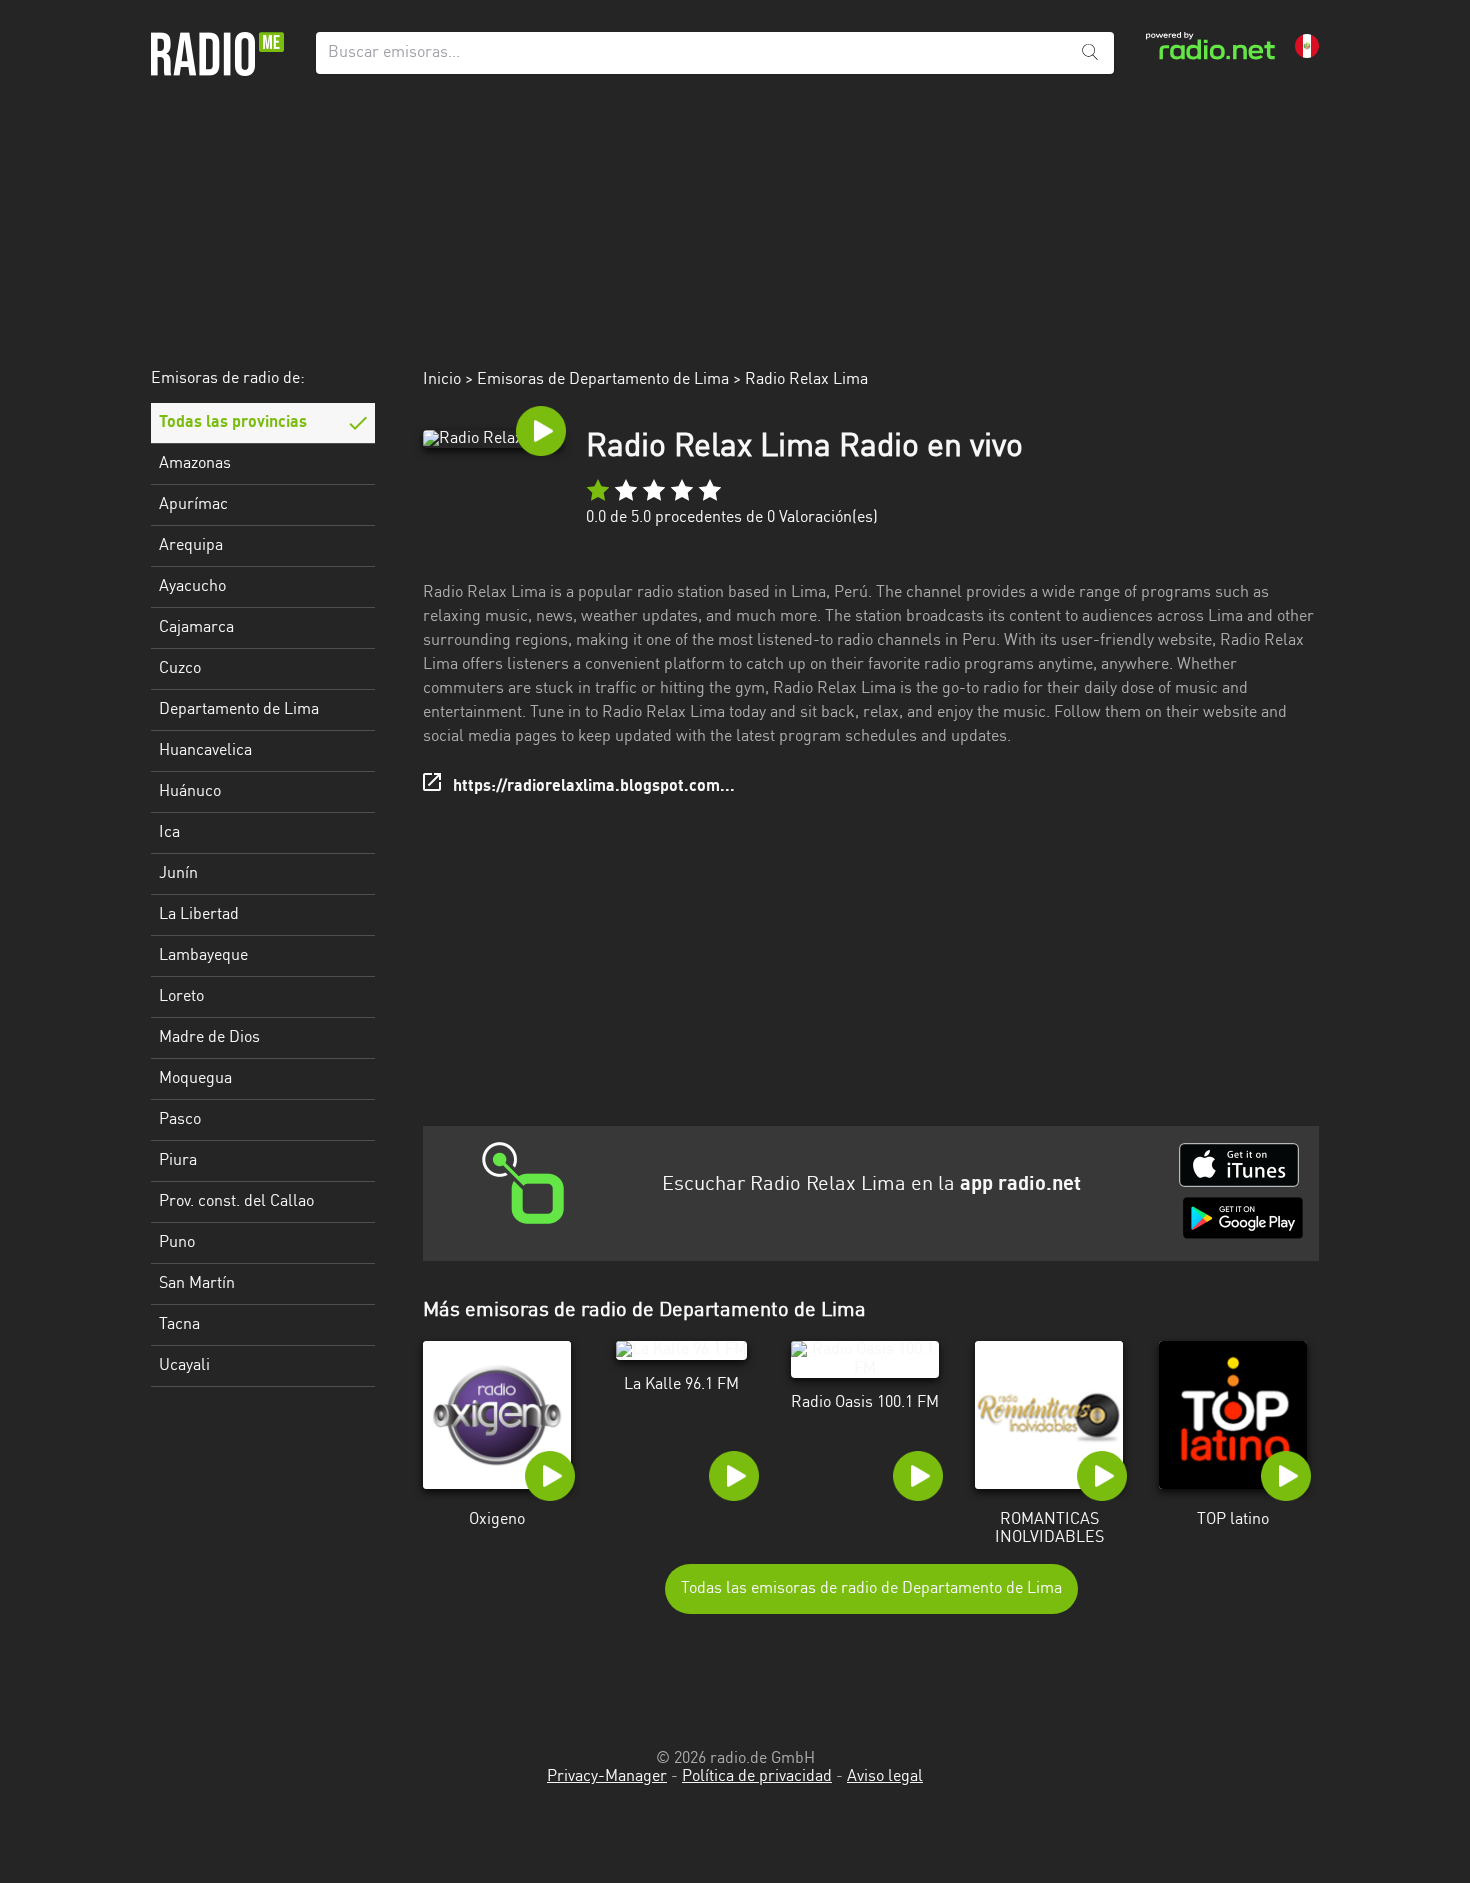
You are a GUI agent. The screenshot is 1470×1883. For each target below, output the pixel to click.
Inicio (442, 380)
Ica (169, 833)
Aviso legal (885, 1777)
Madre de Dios (209, 1038)
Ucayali (184, 1366)
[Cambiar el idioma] (1307, 46)
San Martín (197, 1284)
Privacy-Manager (607, 1777)
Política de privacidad (757, 1777)
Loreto (181, 997)
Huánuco (190, 792)
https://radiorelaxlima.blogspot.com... (594, 787)
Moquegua (195, 1079)
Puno (177, 1243)
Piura (178, 1161)
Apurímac (193, 505)
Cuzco (180, 669)
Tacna (179, 1325)
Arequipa (191, 546)
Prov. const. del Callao (236, 1202)
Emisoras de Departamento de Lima (603, 380)
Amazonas (195, 464)
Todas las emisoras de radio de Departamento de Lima (871, 1589)
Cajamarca (196, 628)
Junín (178, 874)
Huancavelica (205, 751)
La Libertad (199, 915)
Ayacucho (192, 587)
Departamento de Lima (239, 710)
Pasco (180, 1120)
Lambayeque (203, 956)
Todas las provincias (233, 423)
